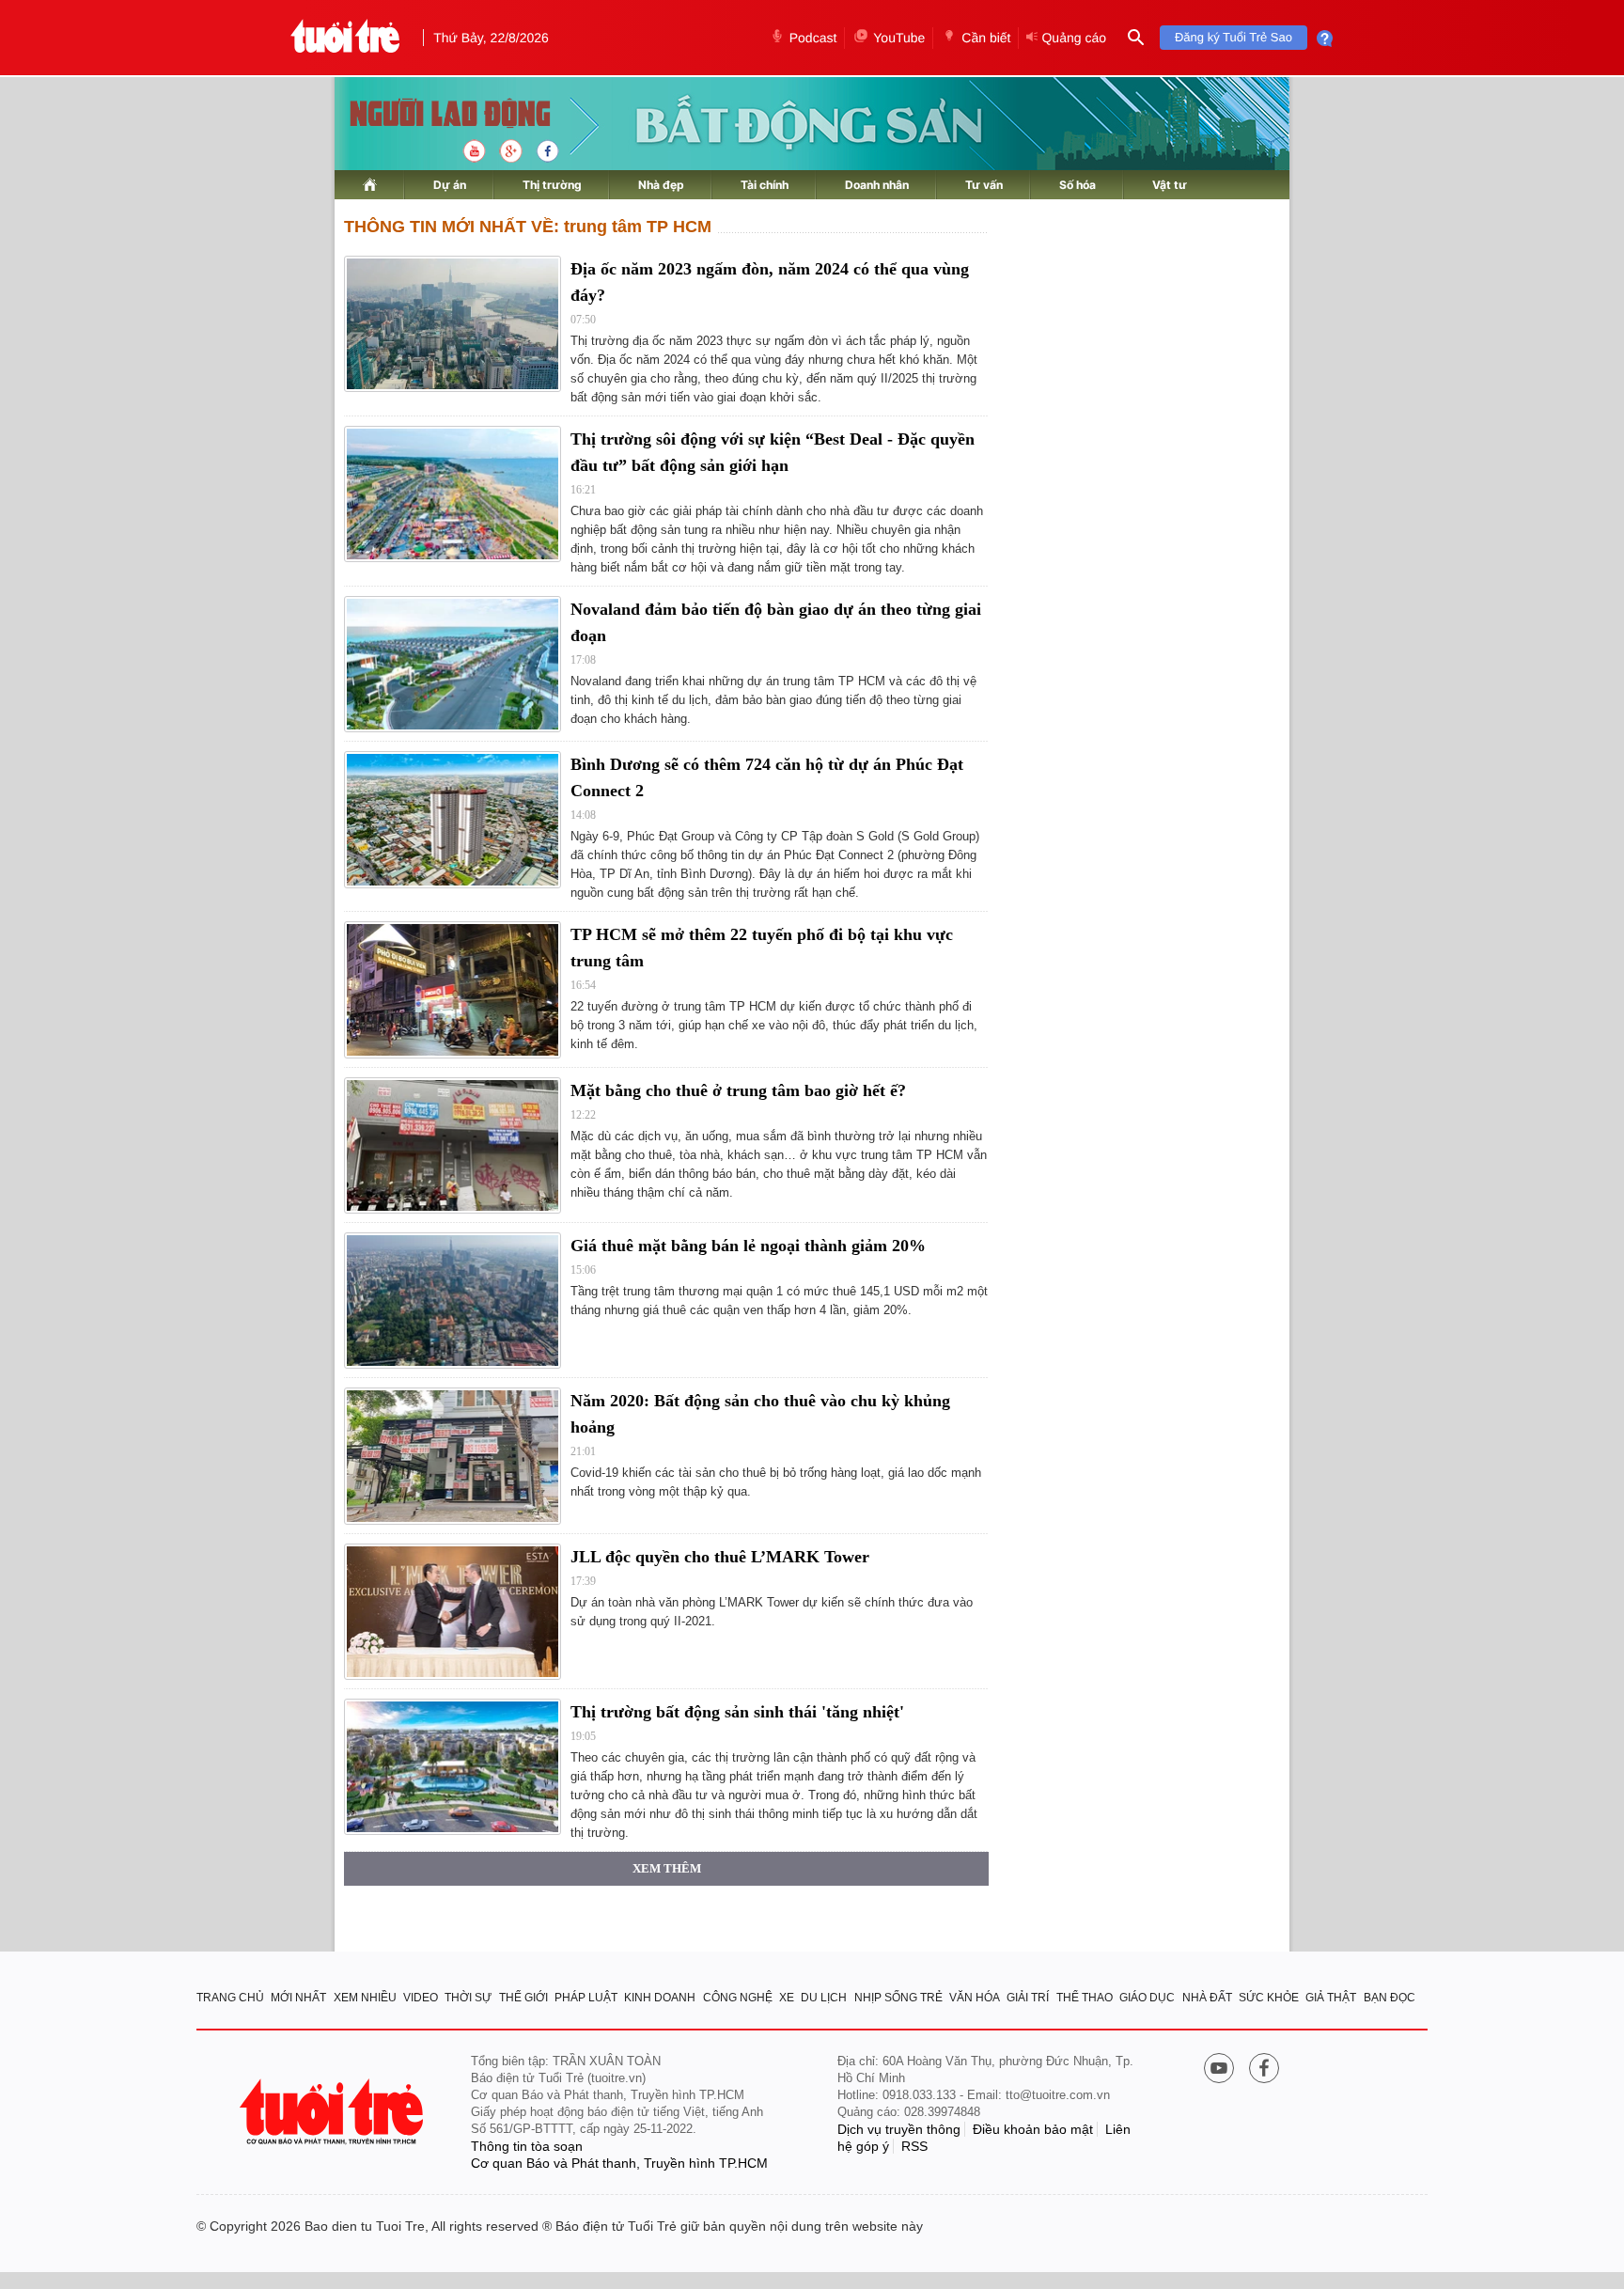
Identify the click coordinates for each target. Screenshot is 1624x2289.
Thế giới (523, 1998)
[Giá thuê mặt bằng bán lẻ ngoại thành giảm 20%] (453, 1301)
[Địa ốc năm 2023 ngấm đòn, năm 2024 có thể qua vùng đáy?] (453, 324)
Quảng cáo (1074, 38)
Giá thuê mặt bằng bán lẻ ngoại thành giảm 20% (748, 1246)
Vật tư (1170, 185)
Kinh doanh (660, 1998)
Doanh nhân (877, 185)
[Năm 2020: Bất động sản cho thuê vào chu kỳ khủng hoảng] (453, 1456)
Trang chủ (230, 1998)
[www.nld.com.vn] (370, 185)
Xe (787, 1998)
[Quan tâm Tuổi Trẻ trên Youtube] (1219, 2070)
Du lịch (824, 1998)
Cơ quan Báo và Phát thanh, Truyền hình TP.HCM (619, 2163)
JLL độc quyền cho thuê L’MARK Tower (720, 1557)
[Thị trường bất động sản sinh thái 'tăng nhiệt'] (453, 1767)
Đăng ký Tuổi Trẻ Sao (1234, 37)
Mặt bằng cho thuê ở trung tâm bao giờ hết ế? (738, 1090)
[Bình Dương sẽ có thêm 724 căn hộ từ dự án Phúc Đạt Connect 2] (453, 819)
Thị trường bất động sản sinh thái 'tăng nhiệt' (737, 1712)
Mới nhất (298, 1998)
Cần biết (986, 38)
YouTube (899, 38)
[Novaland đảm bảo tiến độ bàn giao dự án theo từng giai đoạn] (453, 664)
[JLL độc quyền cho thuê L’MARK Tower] (453, 1612)
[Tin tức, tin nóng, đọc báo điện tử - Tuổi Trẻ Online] (345, 38)
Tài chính (765, 185)
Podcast (813, 38)
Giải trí (1028, 1998)
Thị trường (552, 185)
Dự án (450, 185)
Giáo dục (1147, 1998)
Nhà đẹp (661, 185)
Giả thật (1331, 1998)
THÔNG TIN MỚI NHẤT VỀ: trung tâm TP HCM (528, 227)
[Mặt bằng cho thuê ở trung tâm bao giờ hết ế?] (453, 1145)
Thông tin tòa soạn (527, 2146)
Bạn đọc (1390, 1998)
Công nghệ (738, 1998)
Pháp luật (586, 1998)
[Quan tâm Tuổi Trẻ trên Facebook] (1264, 2070)
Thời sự (468, 1998)
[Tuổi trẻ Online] (334, 2112)
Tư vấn (984, 185)
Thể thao (1085, 1998)
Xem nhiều (365, 1998)
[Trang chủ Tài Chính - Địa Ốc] (430, 115)
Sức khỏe (1269, 1998)
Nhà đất (1207, 1998)
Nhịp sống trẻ (898, 1998)
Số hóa (1077, 185)
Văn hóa (975, 1998)
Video (421, 1998)
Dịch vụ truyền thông (899, 2129)
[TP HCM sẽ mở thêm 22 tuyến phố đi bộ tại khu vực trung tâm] (453, 989)
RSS (914, 2146)
